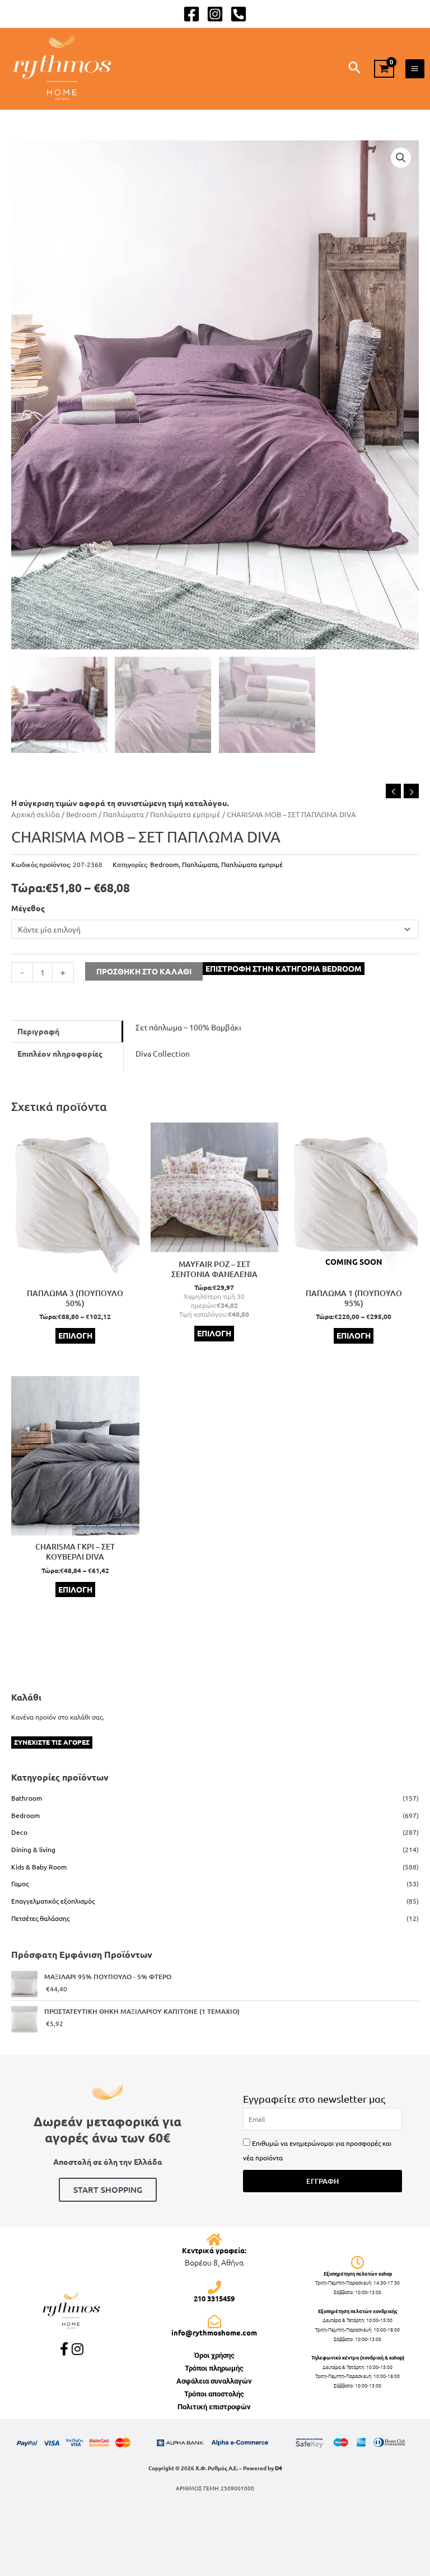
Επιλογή (75, 1335)
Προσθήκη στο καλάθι (144, 971)
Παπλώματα (123, 814)
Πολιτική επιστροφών (214, 2407)
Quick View (75, 1274)
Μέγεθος (28, 908)
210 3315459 (214, 2298)
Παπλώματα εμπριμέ (185, 814)
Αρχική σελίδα (36, 814)
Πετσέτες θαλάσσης (40, 1918)
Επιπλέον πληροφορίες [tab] (60, 1053)
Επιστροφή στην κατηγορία (284, 968)
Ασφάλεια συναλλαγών (214, 2381)
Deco (19, 1832)
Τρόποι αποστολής (214, 2394)
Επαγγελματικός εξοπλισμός (53, 1901)
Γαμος (20, 1883)
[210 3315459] (214, 2287)
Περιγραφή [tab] (38, 1031)
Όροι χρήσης (214, 2355)
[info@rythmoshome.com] (214, 2321)
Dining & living (33, 1849)
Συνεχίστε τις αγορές (52, 1742)
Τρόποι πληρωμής (214, 2368)
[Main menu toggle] (415, 69)
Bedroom (81, 814)
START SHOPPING (108, 2189)
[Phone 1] (239, 14)
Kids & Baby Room (39, 1867)
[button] (355, 68)
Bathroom (27, 1798)
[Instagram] (215, 14)
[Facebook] (191, 14)
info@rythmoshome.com (214, 2332)
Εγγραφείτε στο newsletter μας (314, 2099)
